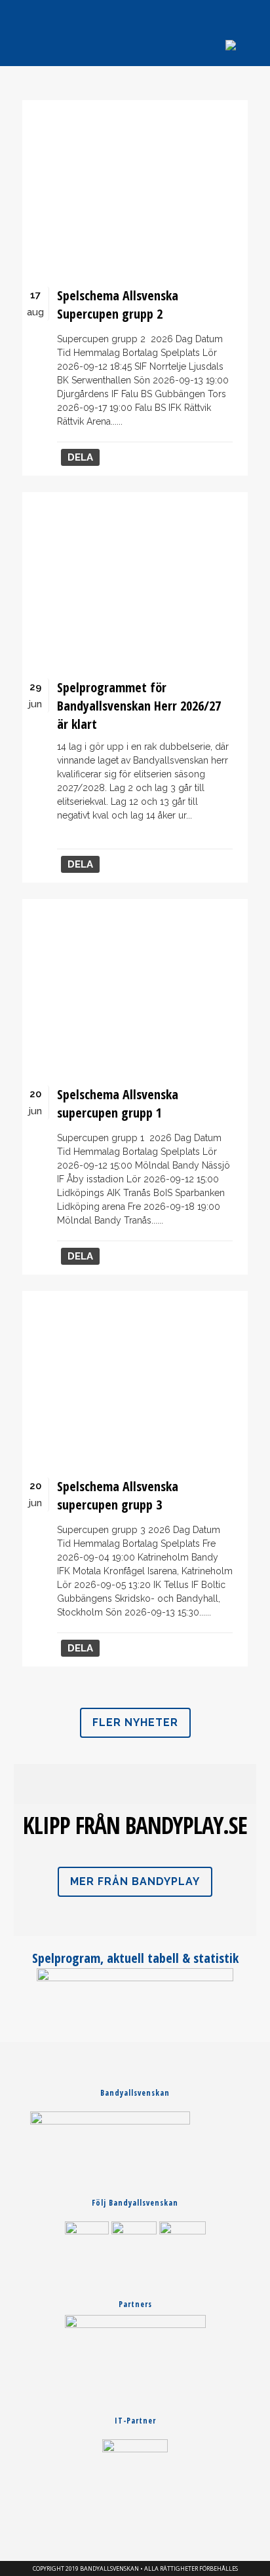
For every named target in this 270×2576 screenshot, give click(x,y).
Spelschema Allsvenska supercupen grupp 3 (118, 1495)
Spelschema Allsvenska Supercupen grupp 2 (118, 305)
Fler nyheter (135, 1722)
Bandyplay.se (186, 1825)
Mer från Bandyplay (135, 1881)
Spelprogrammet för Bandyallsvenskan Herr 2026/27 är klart (139, 706)
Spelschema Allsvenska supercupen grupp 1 (118, 1103)
